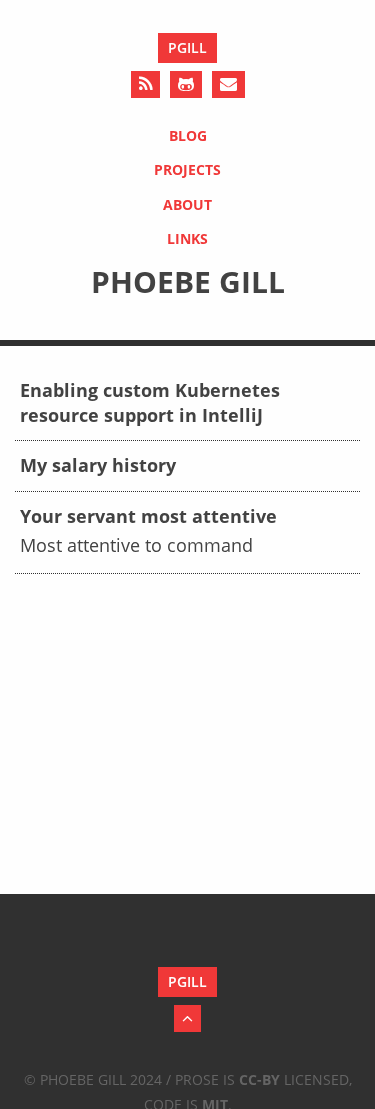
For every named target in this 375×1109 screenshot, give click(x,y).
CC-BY (259, 1079)
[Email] (228, 84)
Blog (188, 135)
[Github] (186, 84)
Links (187, 238)
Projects (187, 169)
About (187, 204)
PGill (187, 47)
